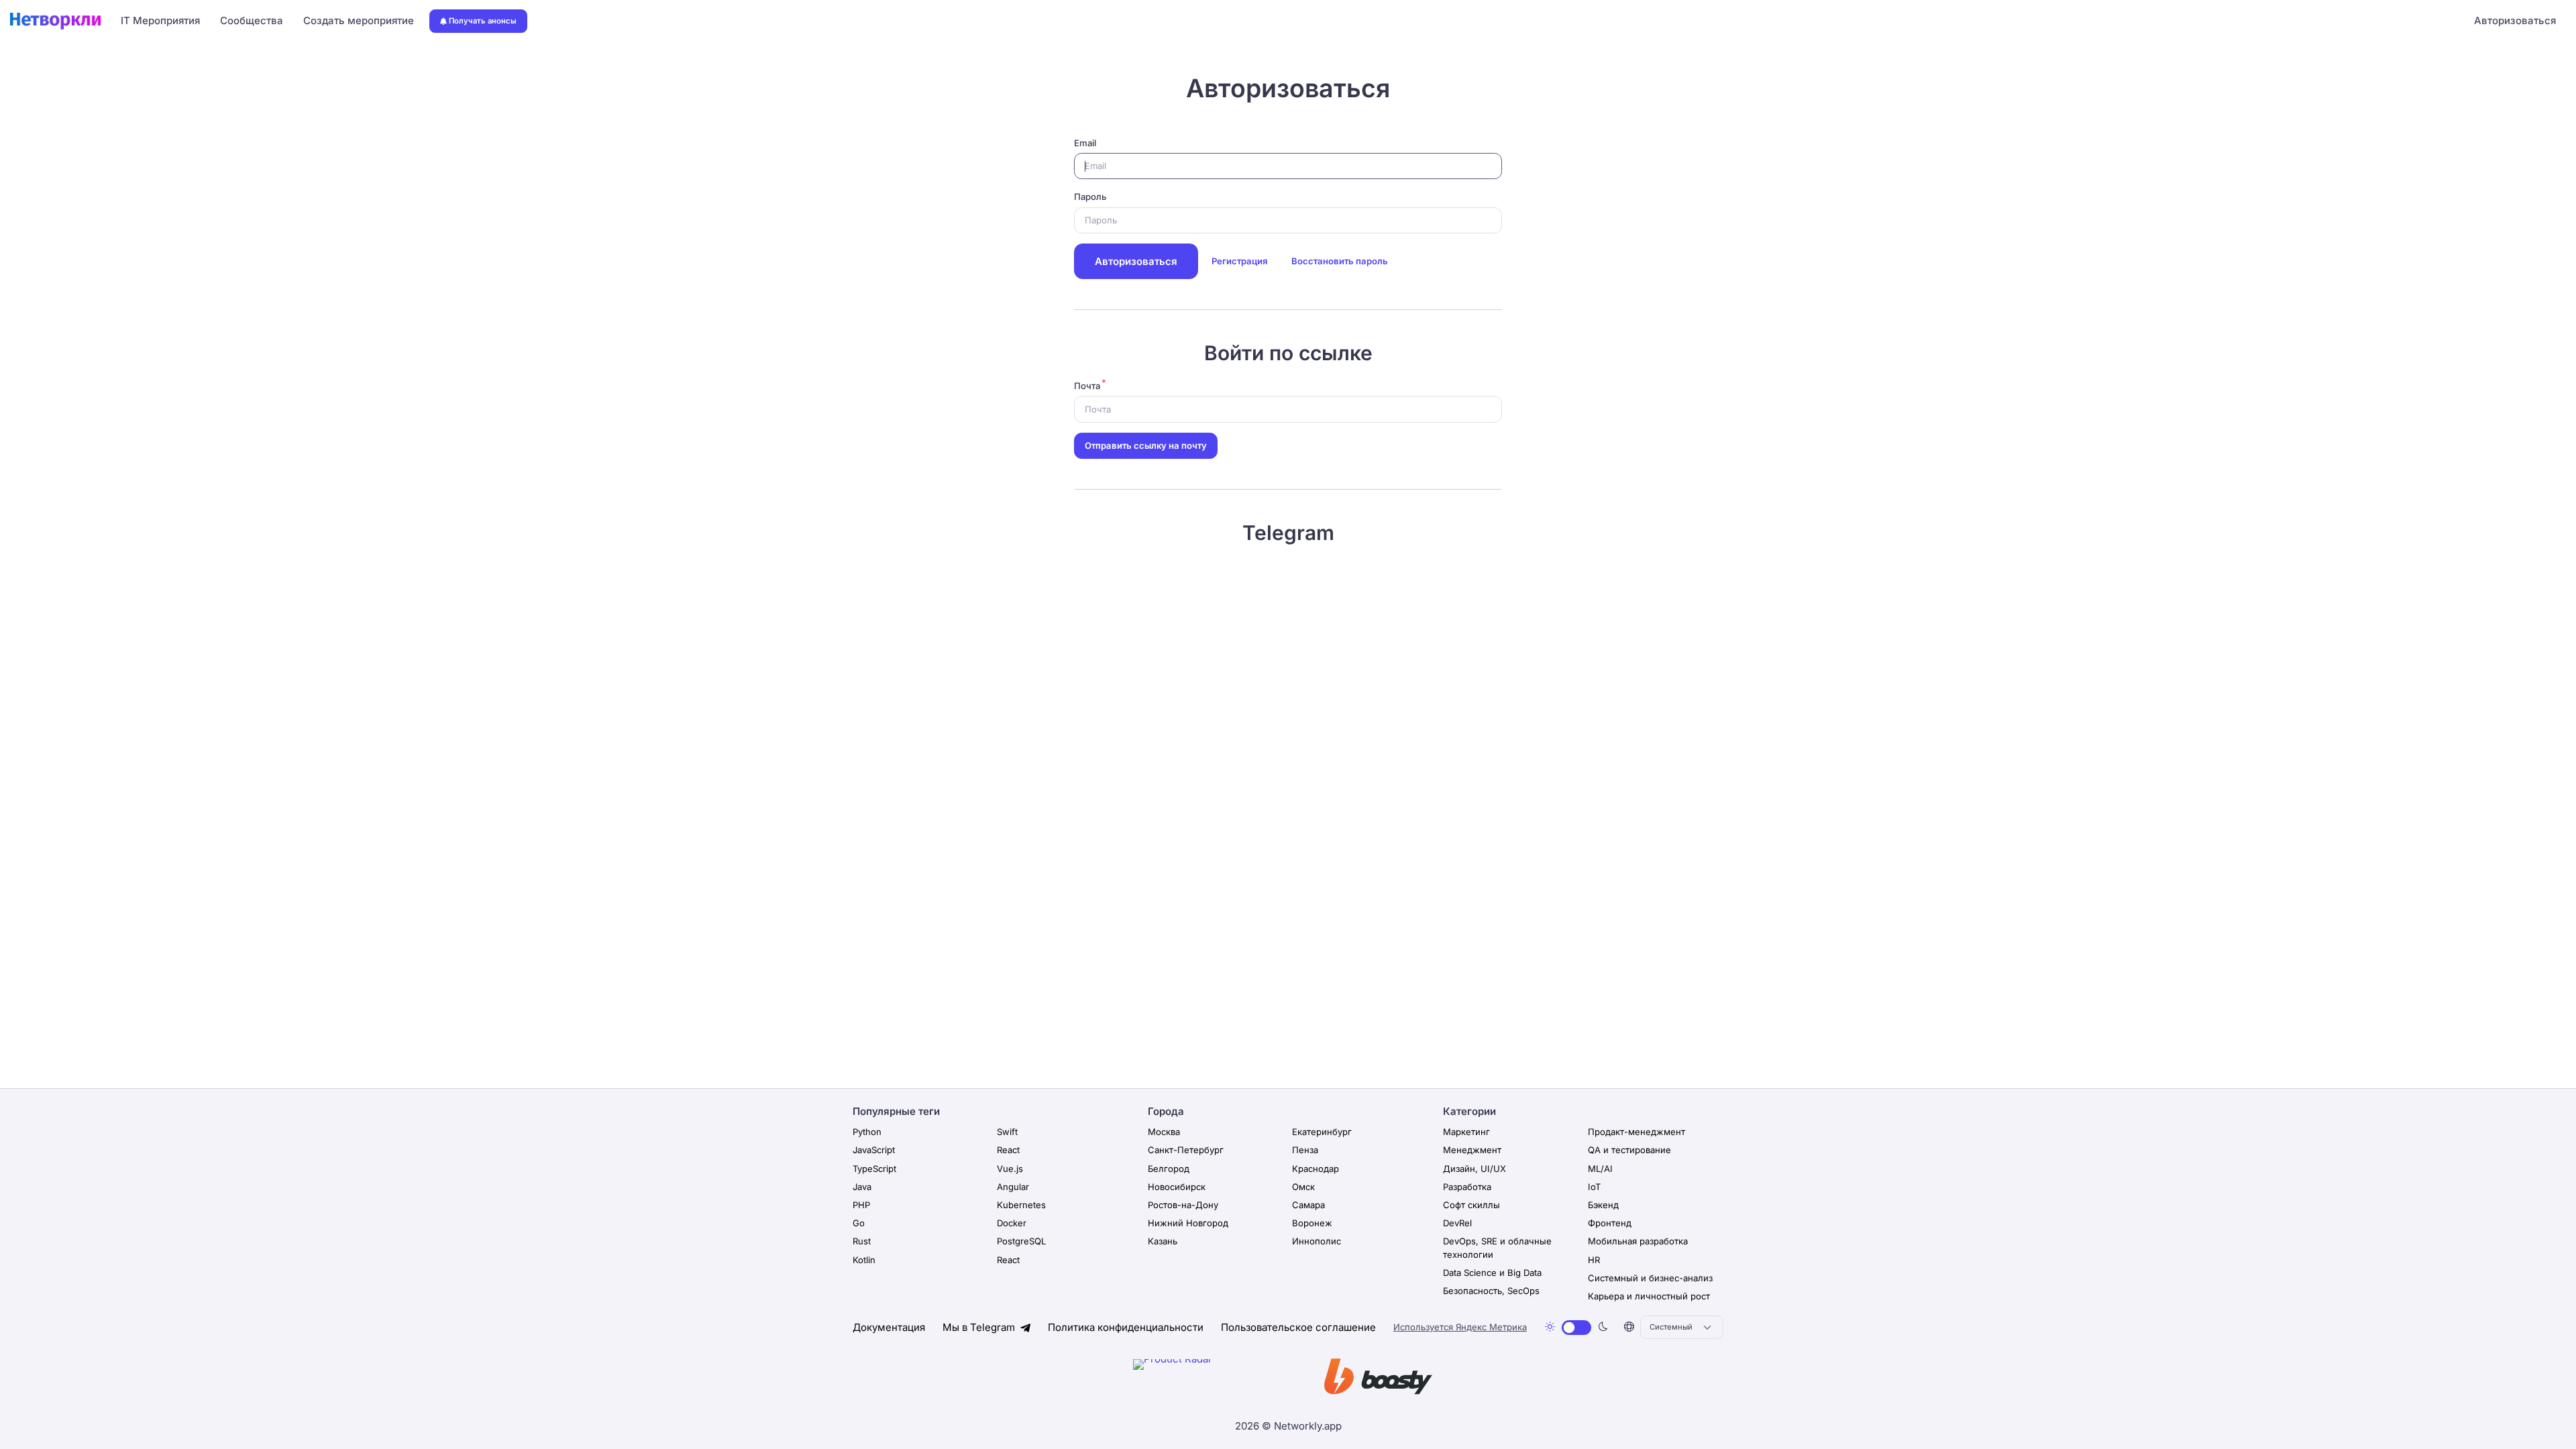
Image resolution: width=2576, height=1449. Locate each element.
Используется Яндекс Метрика (1460, 1327)
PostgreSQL (1021, 1241)
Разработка (1467, 1187)
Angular (1013, 1187)
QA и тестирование (1629, 1150)
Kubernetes (1021, 1205)
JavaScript (874, 1150)
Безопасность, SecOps (1491, 1291)
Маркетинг (1466, 1132)
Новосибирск (1177, 1187)
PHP (861, 1205)
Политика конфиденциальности (1126, 1327)
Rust (862, 1241)
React (1008, 1150)
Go (859, 1223)
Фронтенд (1610, 1223)
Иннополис (1317, 1241)
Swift (1007, 1132)
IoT (1594, 1187)
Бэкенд (1603, 1205)
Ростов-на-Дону (1183, 1205)
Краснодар (1316, 1169)
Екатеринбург (1322, 1132)
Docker (1012, 1223)
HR (1594, 1260)
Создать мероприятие (359, 20)
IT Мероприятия (160, 20)
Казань (1163, 1241)
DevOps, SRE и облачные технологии (1497, 1248)
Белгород (1169, 1169)
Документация (889, 1327)
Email (1085, 143)
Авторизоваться (2515, 20)
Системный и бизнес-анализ (1650, 1278)
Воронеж (1312, 1223)
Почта (1087, 386)
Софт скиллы (1471, 1205)
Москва (1164, 1132)
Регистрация (1239, 261)
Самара (1308, 1205)
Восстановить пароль (1340, 261)
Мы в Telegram (980, 1327)
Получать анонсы (483, 21)
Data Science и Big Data (1492, 1273)
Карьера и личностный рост (1649, 1296)
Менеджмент (1472, 1150)
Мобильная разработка (1638, 1241)
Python (867, 1132)
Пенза (1305, 1150)
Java (862, 1187)
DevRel (1457, 1223)
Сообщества (252, 20)
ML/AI (1600, 1169)
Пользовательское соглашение (1298, 1327)
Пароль (1090, 197)
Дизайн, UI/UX (1474, 1169)
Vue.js (1010, 1169)
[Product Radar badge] (1214, 1379)
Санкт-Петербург (1186, 1150)
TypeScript (874, 1169)
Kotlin (864, 1260)
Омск (1303, 1187)
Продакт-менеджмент (1636, 1132)
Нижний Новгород (1188, 1223)
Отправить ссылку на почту (1146, 445)
